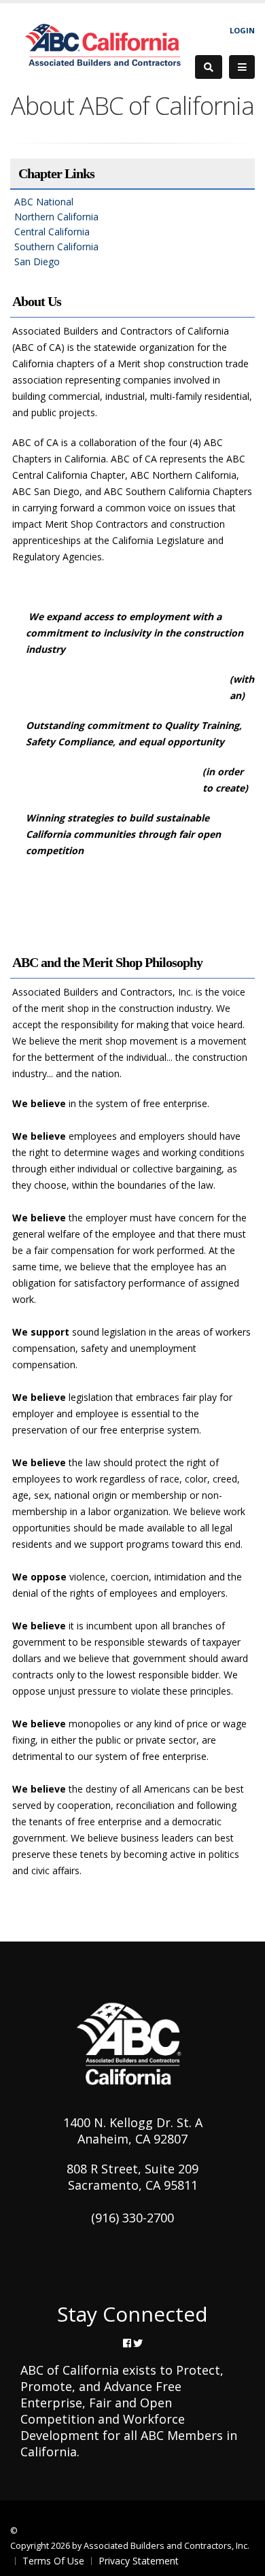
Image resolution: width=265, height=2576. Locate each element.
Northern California (56, 217)
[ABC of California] (103, 46)
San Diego (37, 261)
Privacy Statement (139, 2561)
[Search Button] (209, 67)
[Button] (242, 67)
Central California (52, 232)
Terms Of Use (53, 2561)
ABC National (44, 202)
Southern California (56, 247)
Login (242, 30)
